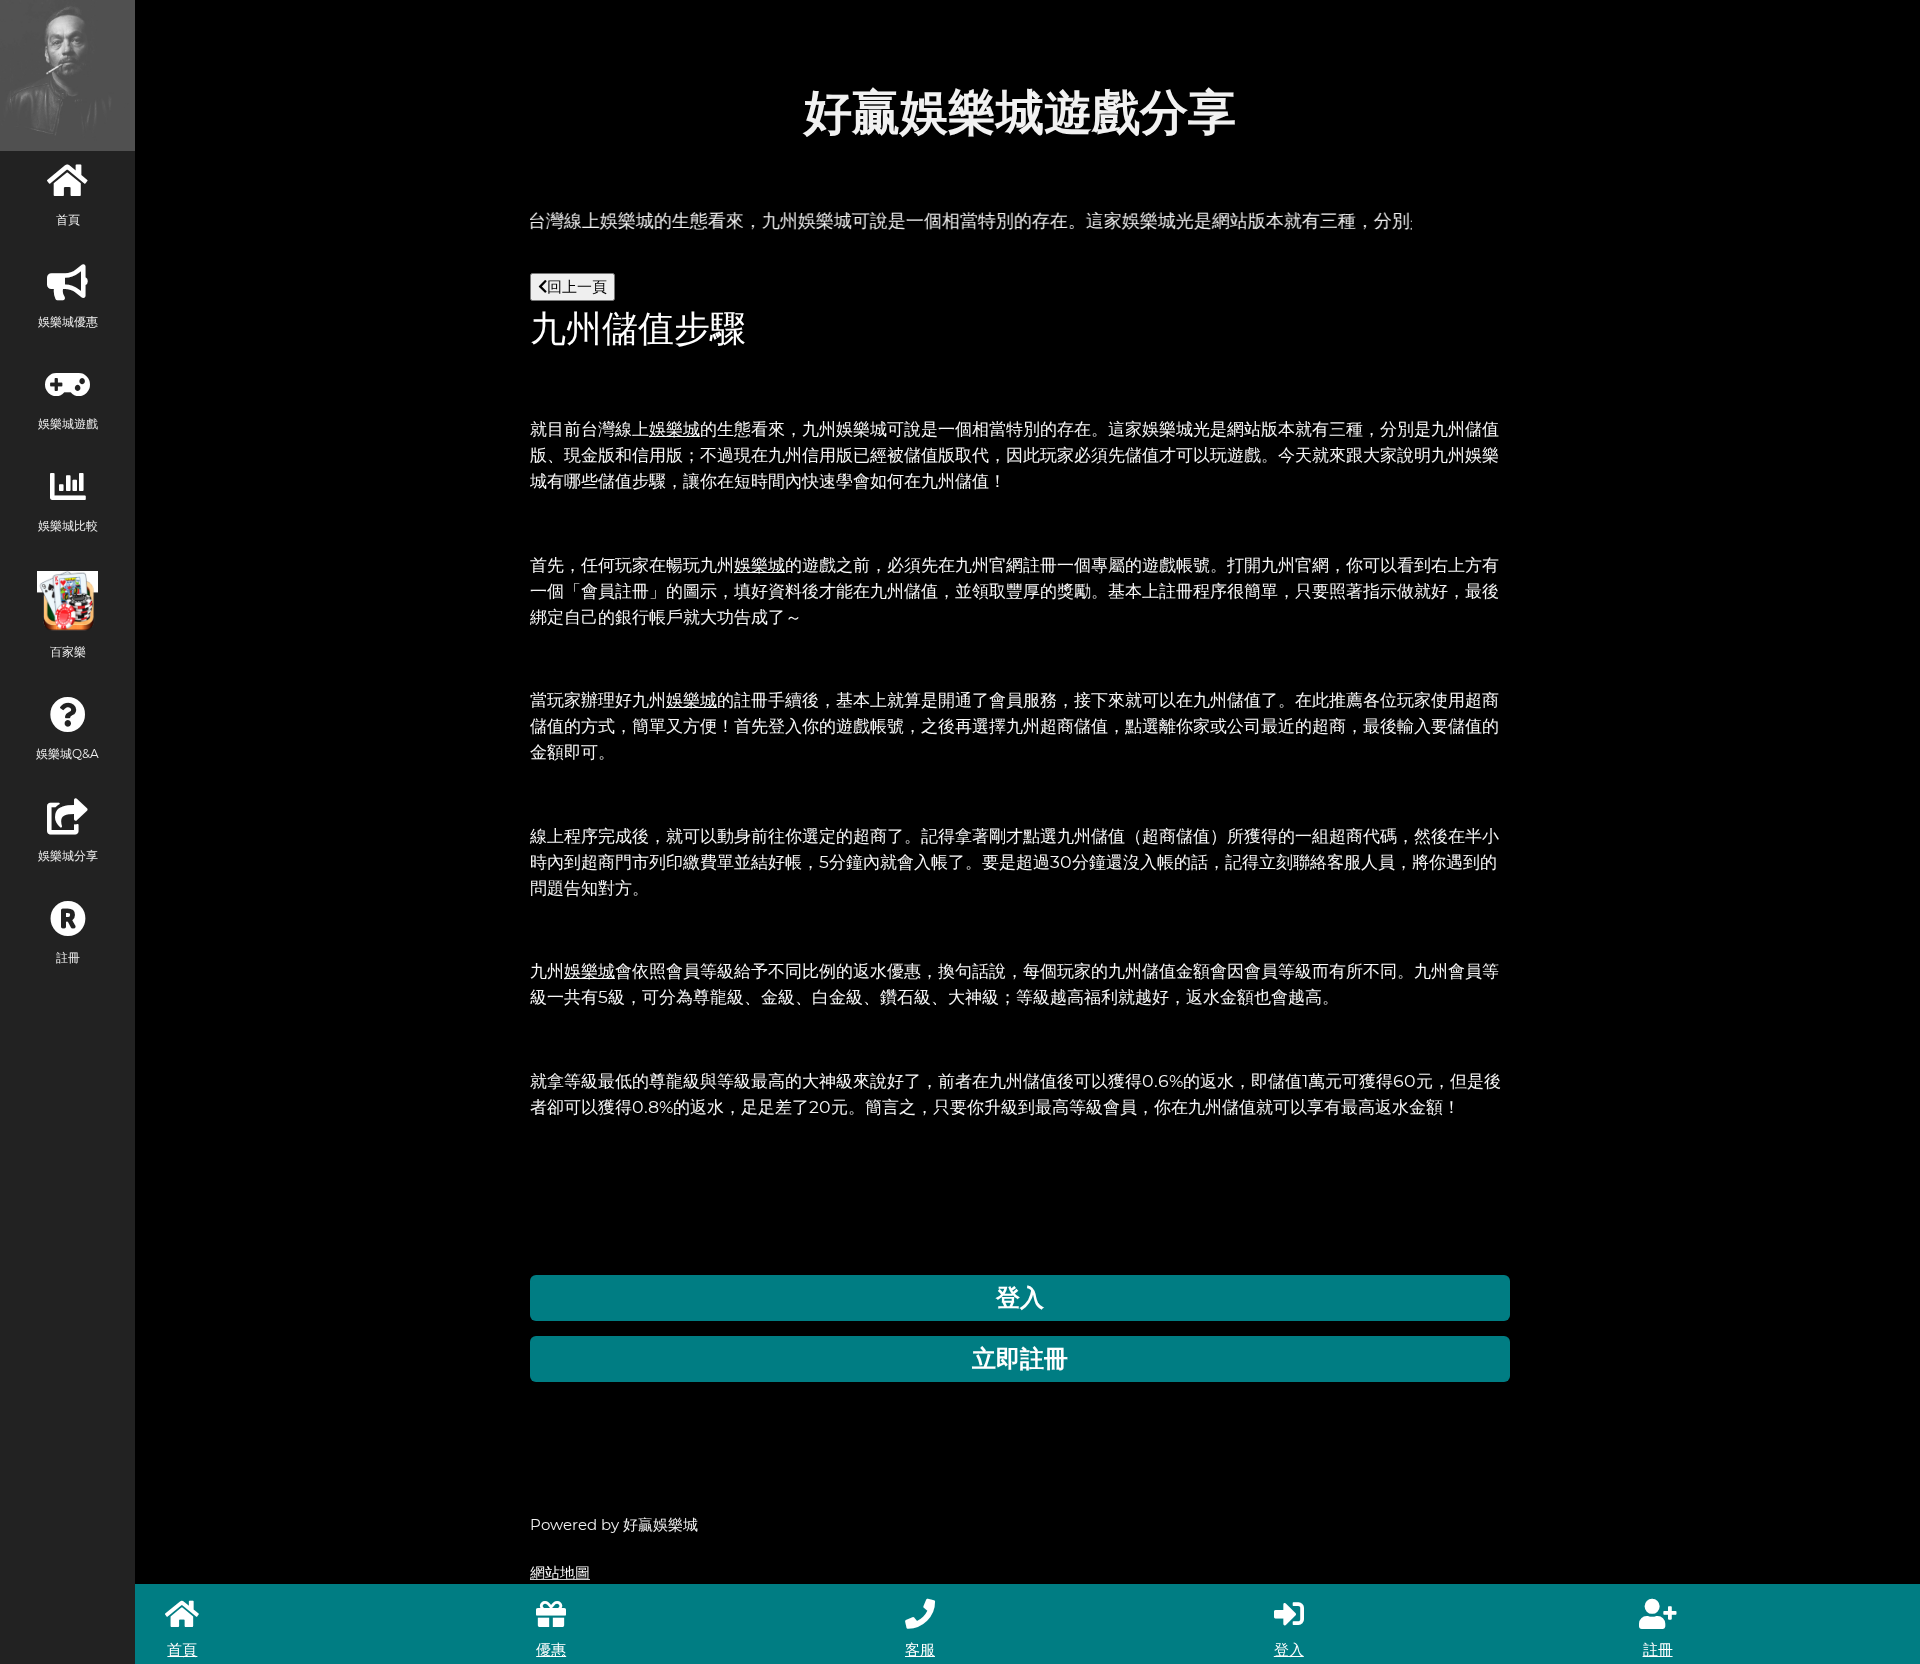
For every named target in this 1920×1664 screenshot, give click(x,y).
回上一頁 (577, 286)
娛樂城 (674, 428)
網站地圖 (560, 1572)
